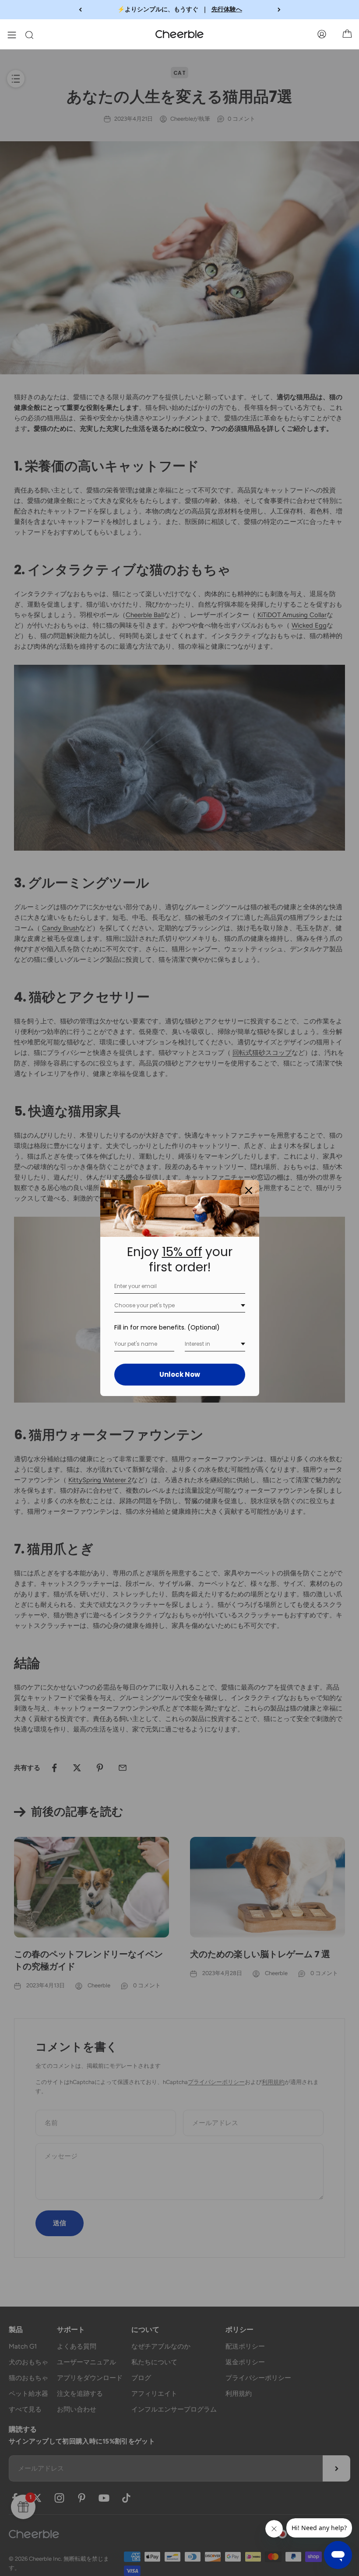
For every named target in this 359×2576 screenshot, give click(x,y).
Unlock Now (180, 1374)
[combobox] (180, 1306)
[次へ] (279, 10)
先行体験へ (227, 9)
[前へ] (80, 10)
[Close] (249, 1190)
